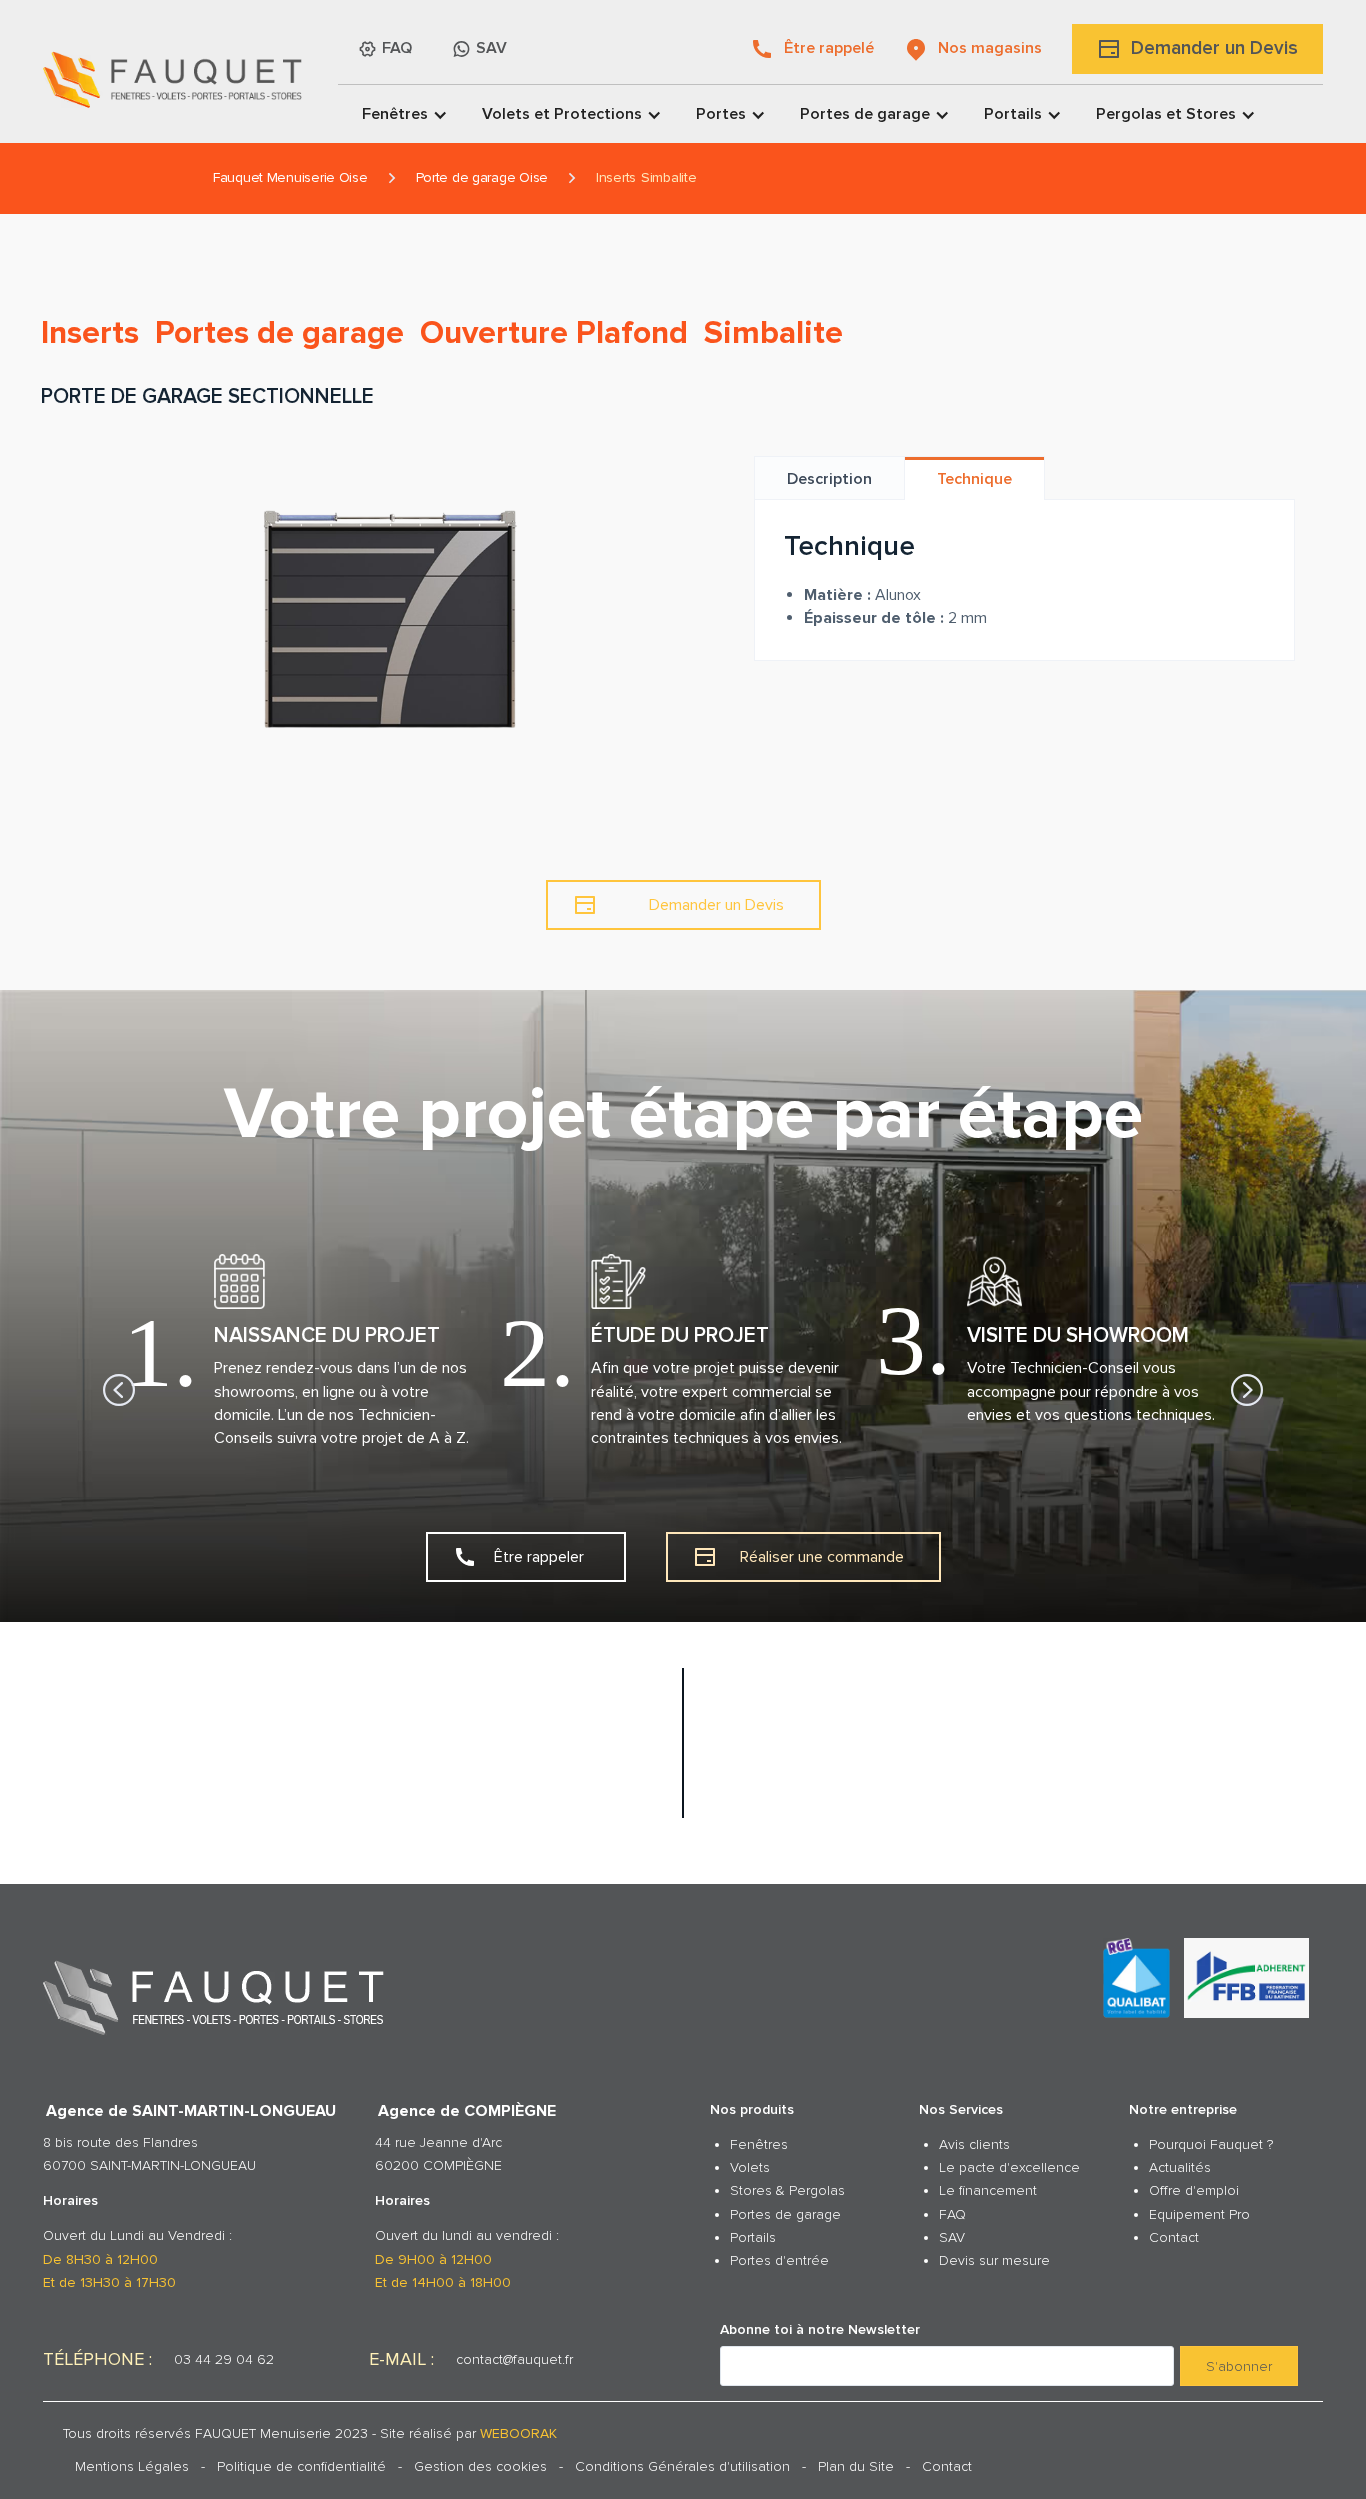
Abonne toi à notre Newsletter (820, 2329)
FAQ (952, 2214)
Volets (750, 2167)
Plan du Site (856, 2466)
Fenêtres (759, 2144)
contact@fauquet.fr (514, 2359)
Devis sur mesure (994, 2260)
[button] (398, 114)
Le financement (988, 2190)
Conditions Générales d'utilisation (682, 2466)
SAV (952, 2237)
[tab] (830, 478)
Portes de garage (785, 2214)
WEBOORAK (518, 2433)
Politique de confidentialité (301, 2466)
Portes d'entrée (779, 2260)
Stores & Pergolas (787, 2190)
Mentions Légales (132, 2466)
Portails (753, 2237)
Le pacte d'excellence (1009, 2167)
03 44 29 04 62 (224, 2359)
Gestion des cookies (480, 2466)
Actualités (1180, 2167)
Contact (1174, 2237)
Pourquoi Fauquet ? (1211, 2144)
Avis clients (974, 2144)
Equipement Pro (1199, 2214)
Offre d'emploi (1194, 2190)
